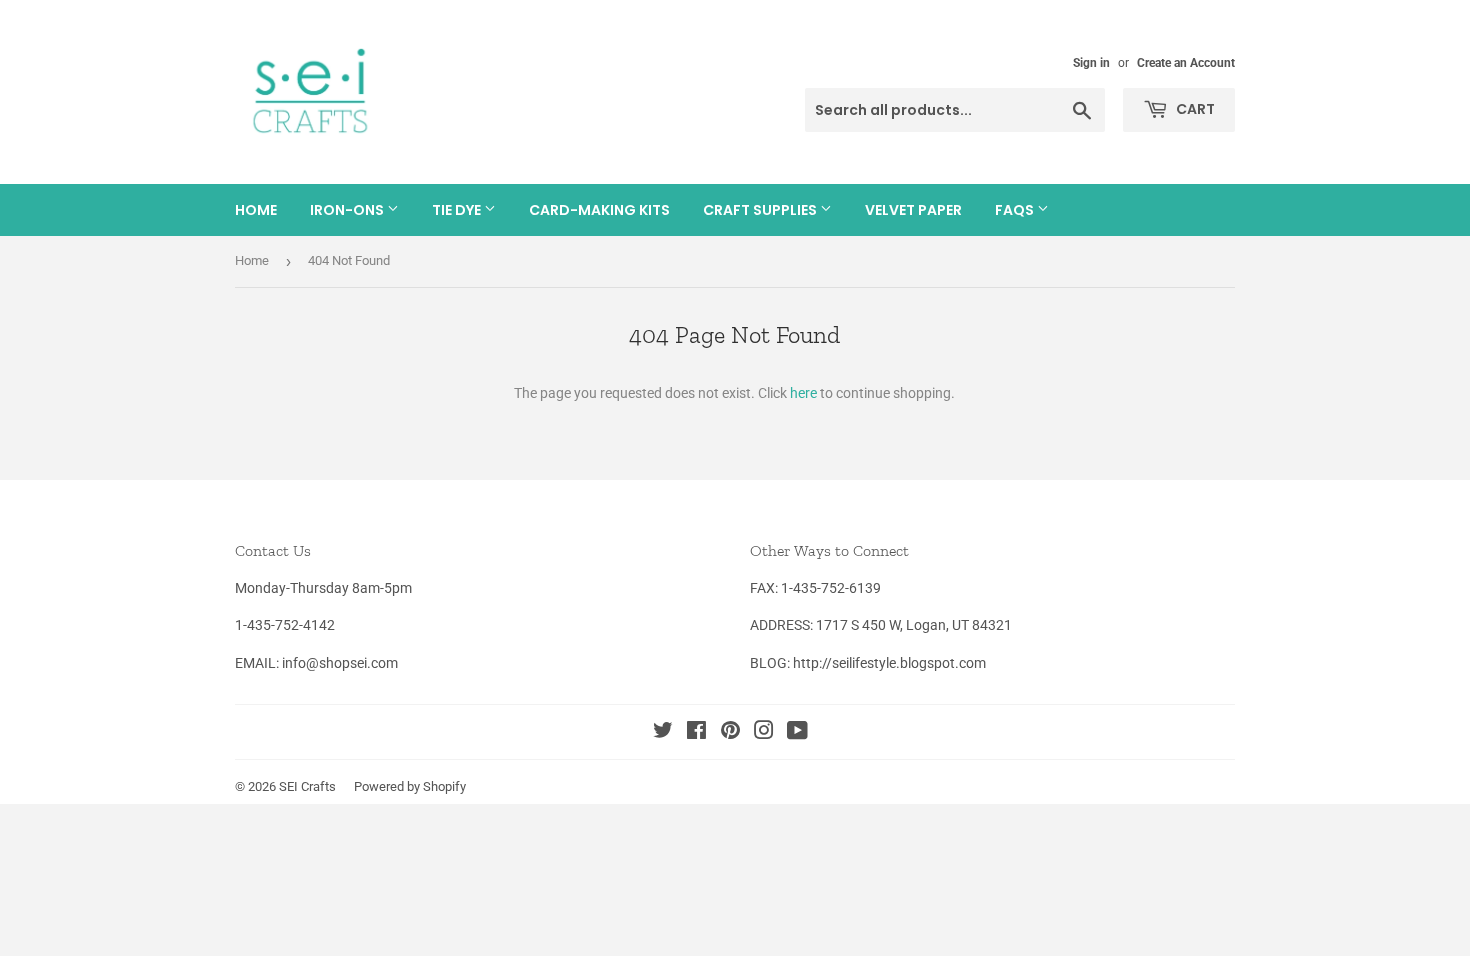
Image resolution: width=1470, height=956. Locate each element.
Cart (1194, 109)
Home (256, 210)
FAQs (1016, 210)
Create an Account (1186, 63)
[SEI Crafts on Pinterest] (730, 733)
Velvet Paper (913, 210)
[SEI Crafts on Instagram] (764, 733)
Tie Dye (458, 210)
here (803, 393)
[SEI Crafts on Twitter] (663, 733)
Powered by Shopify (410, 786)
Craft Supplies (761, 210)
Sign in (1091, 63)
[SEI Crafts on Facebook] (696, 733)
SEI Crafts (307, 786)
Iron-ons (348, 210)
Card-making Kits (599, 210)
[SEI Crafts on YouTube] (797, 733)
